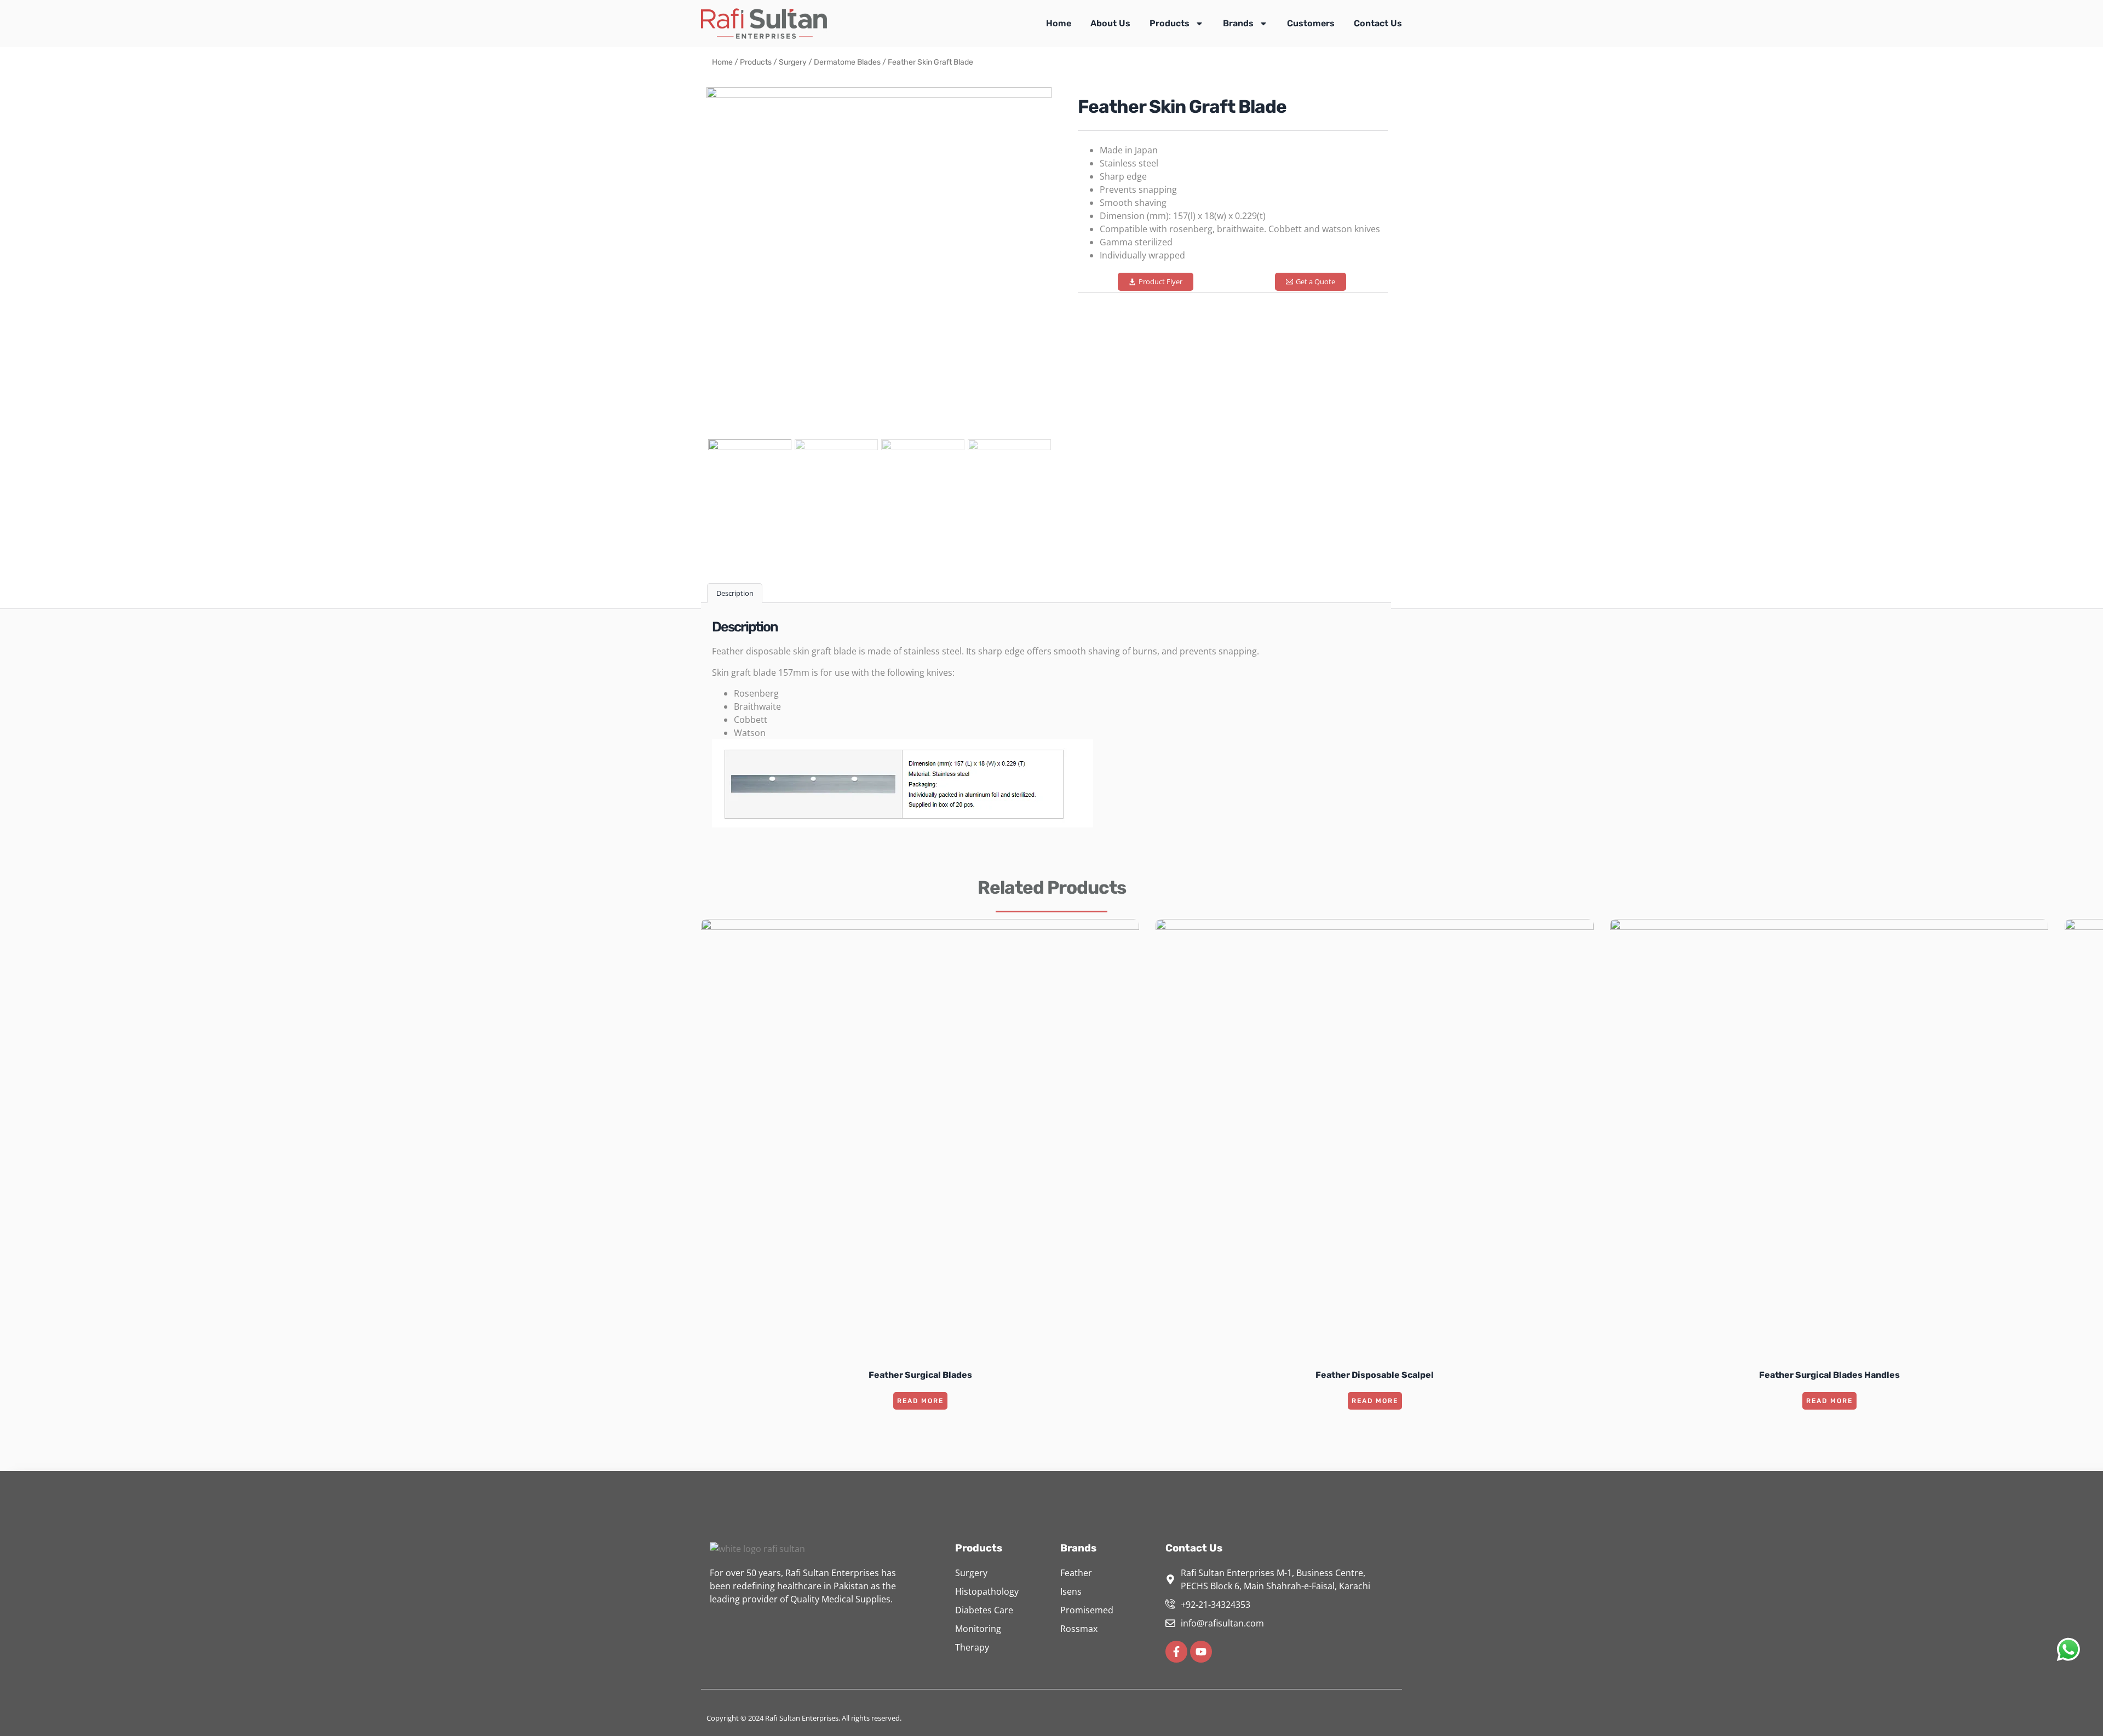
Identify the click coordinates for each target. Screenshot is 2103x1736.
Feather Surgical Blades (920, 1375)
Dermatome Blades (847, 62)
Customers (1311, 23)
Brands (1238, 23)
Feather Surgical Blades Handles (1829, 1375)
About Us (1110, 23)
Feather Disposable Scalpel (1375, 1375)
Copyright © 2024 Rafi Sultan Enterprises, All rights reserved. (804, 1718)
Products (1170, 23)
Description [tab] (735, 593)
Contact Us (1378, 23)
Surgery (793, 62)
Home (1059, 23)
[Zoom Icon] (879, 260)
